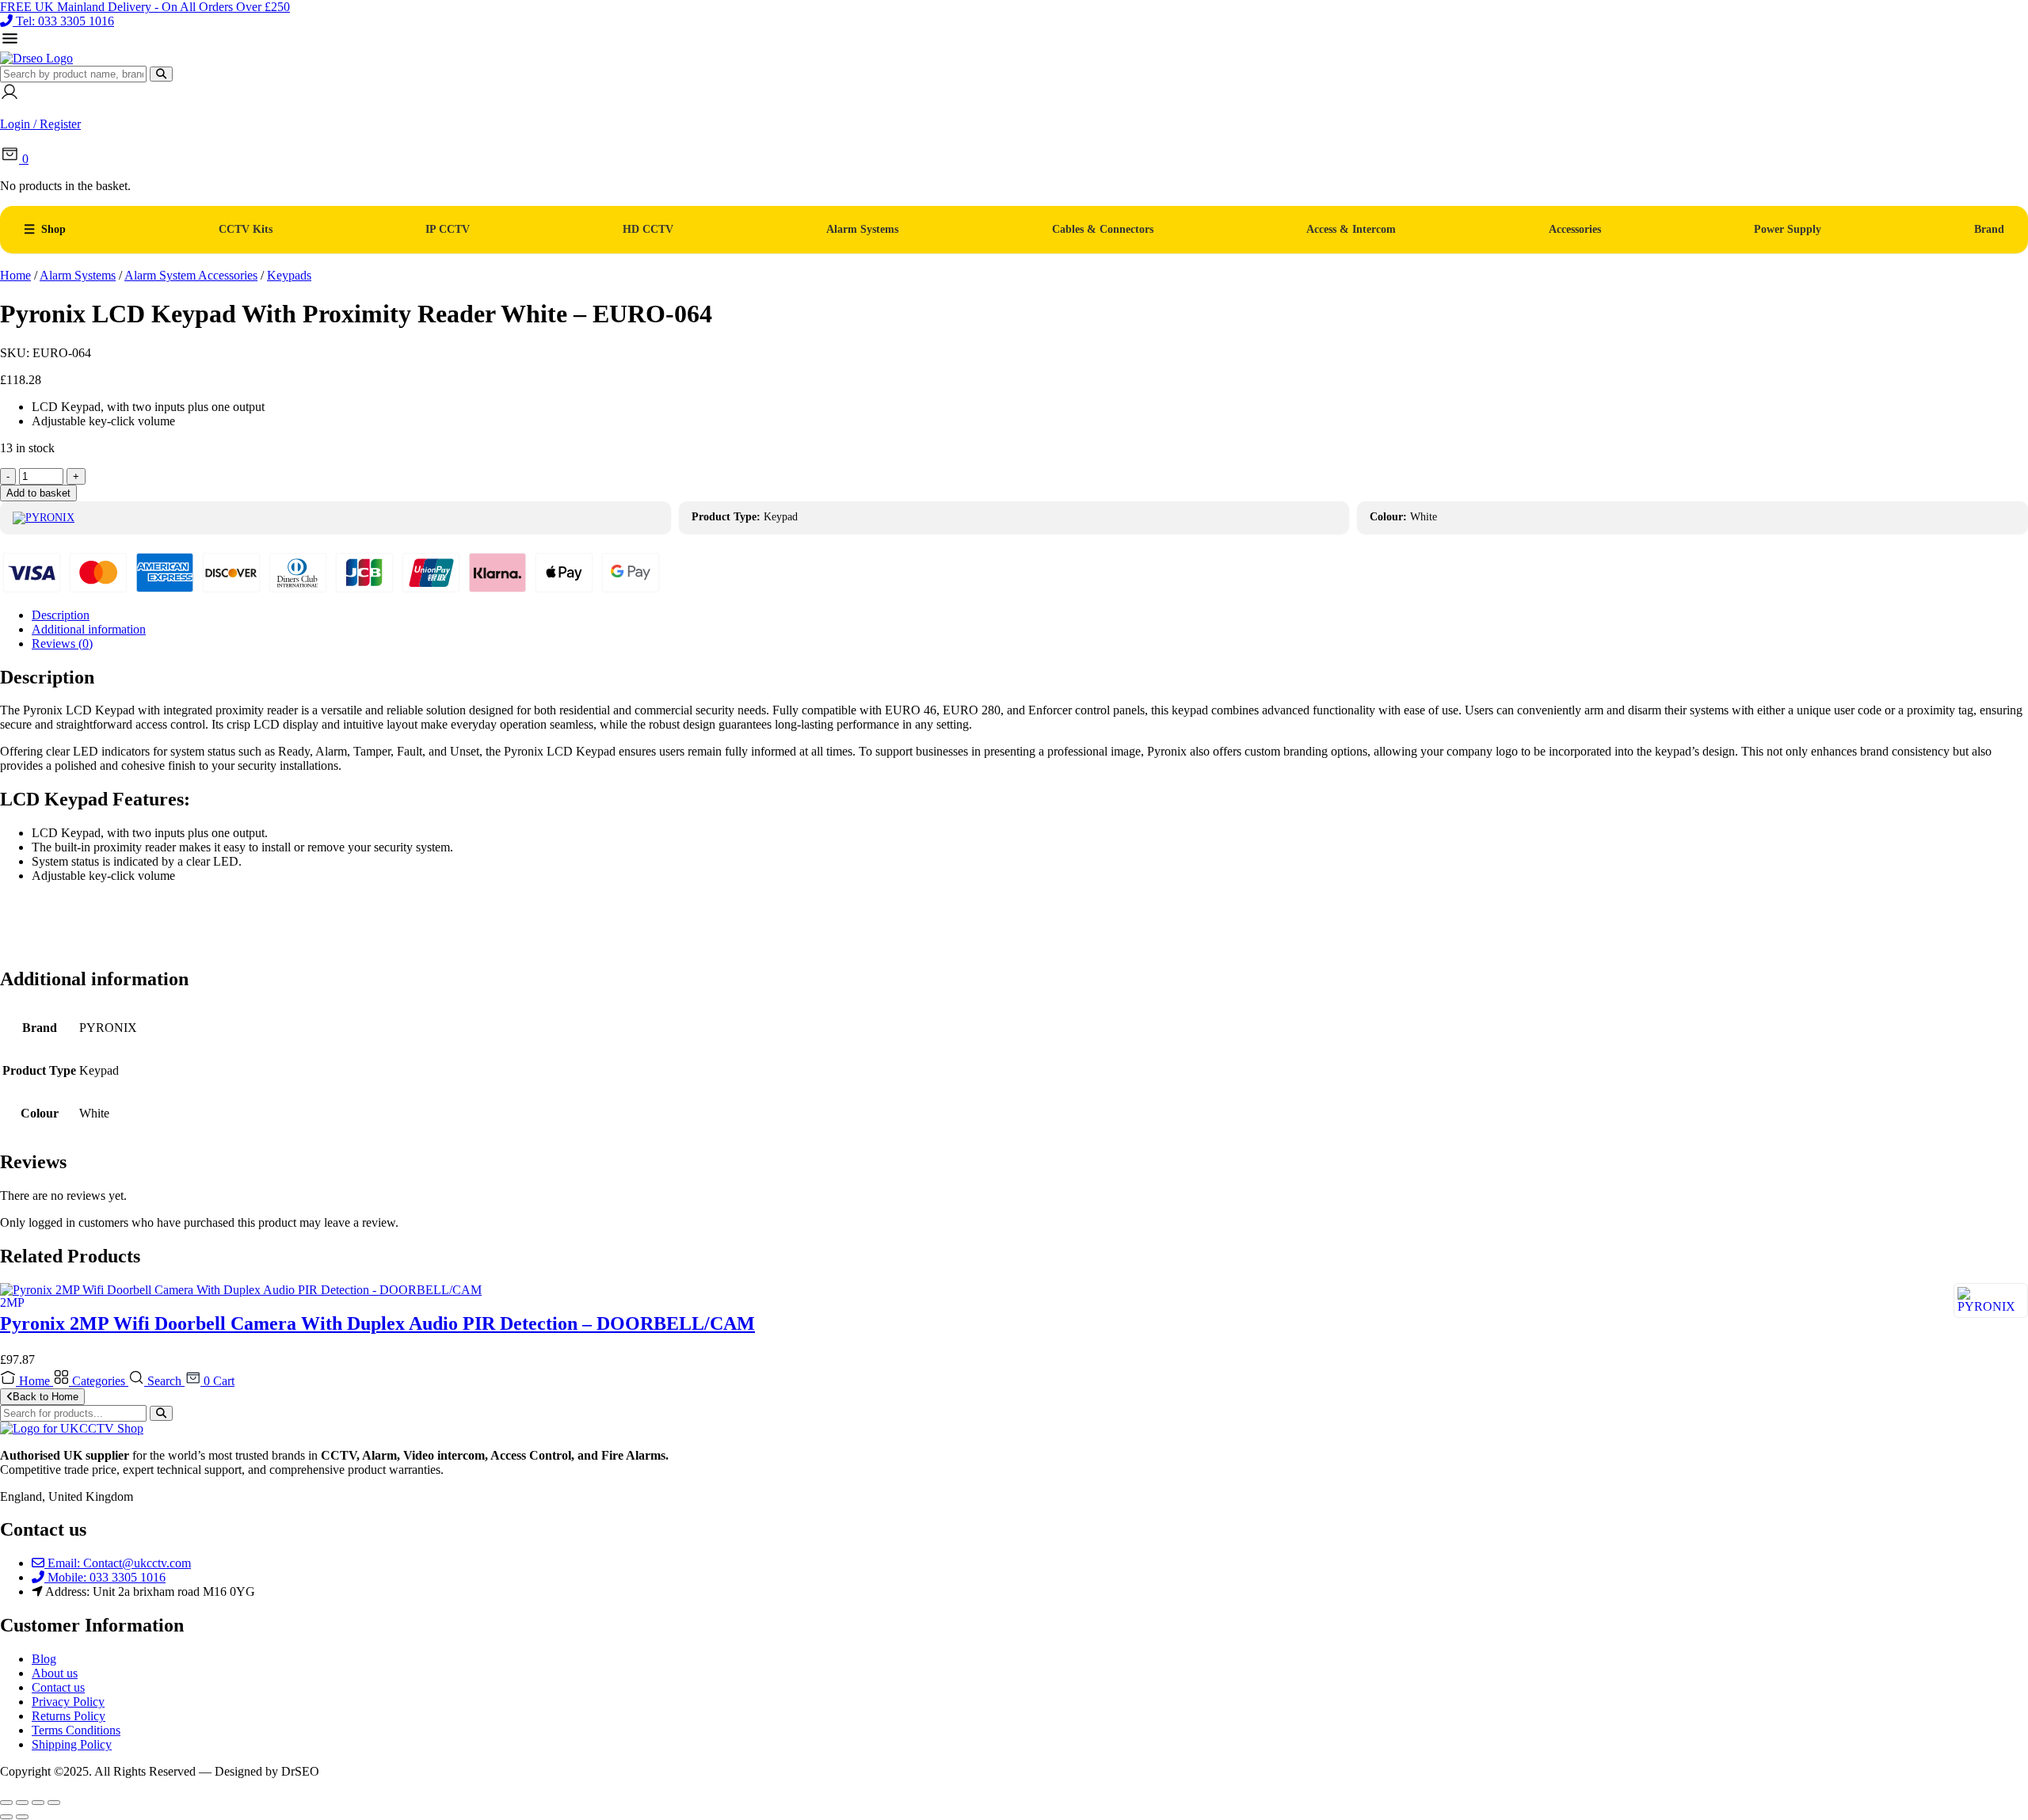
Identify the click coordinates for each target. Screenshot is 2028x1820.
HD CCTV (648, 229)
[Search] (161, 74)
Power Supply (1788, 229)
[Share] (38, 1803)
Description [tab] (61, 615)
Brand (1989, 229)
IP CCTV (448, 229)
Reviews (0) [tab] (62, 643)
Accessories (1575, 229)
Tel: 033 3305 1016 (65, 21)
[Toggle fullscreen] (22, 1803)
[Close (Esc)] (54, 1803)
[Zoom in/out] (6, 1803)
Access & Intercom (1351, 229)
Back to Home (46, 1397)
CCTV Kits (246, 229)
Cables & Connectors (1103, 229)
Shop (53, 229)
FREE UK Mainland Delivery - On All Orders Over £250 (145, 7)
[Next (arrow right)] (22, 1817)
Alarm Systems (862, 229)
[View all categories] (10, 44)
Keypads (289, 275)
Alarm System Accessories (191, 275)
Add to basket (38, 493)
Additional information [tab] (89, 629)
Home (15, 275)
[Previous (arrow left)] (6, 1817)
